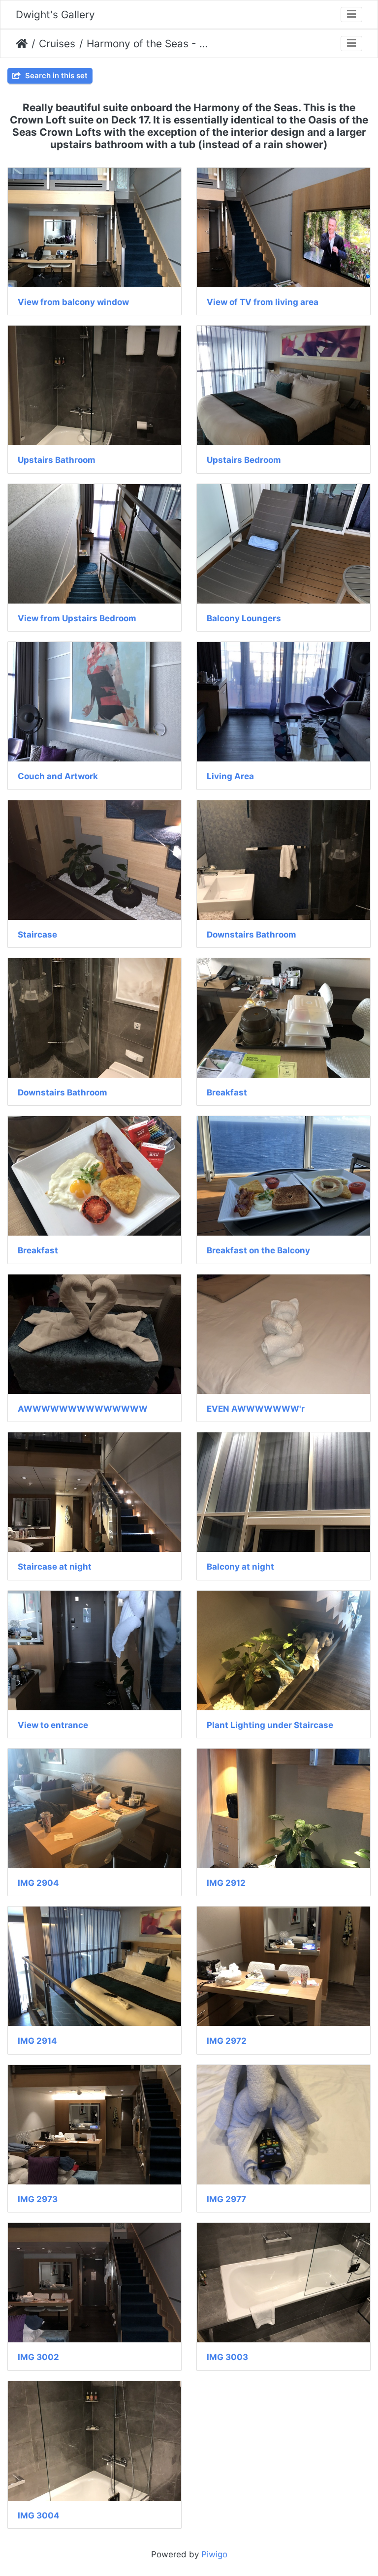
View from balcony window (73, 302)
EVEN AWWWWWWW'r (256, 1409)
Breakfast (227, 1092)
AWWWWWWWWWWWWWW (83, 1409)
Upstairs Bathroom (57, 460)
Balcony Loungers (244, 618)
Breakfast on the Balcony (258, 1250)
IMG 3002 (38, 2357)
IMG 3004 (39, 2515)
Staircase (37, 935)
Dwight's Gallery (55, 15)
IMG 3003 (227, 2357)
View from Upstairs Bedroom (77, 618)
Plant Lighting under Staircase (270, 1725)
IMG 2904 (38, 1883)
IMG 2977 (226, 2199)
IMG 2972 (227, 2041)
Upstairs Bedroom (244, 460)
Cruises (57, 44)
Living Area (230, 776)
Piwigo (214, 2554)
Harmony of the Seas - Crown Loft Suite (147, 44)
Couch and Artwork (58, 776)
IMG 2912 (226, 1883)
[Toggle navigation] (351, 15)
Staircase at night (55, 1567)
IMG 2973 (38, 2199)
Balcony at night (240, 1567)
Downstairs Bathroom (252, 935)
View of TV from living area (263, 302)
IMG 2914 (37, 2041)
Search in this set (55, 76)
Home (22, 44)
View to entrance (53, 1725)
